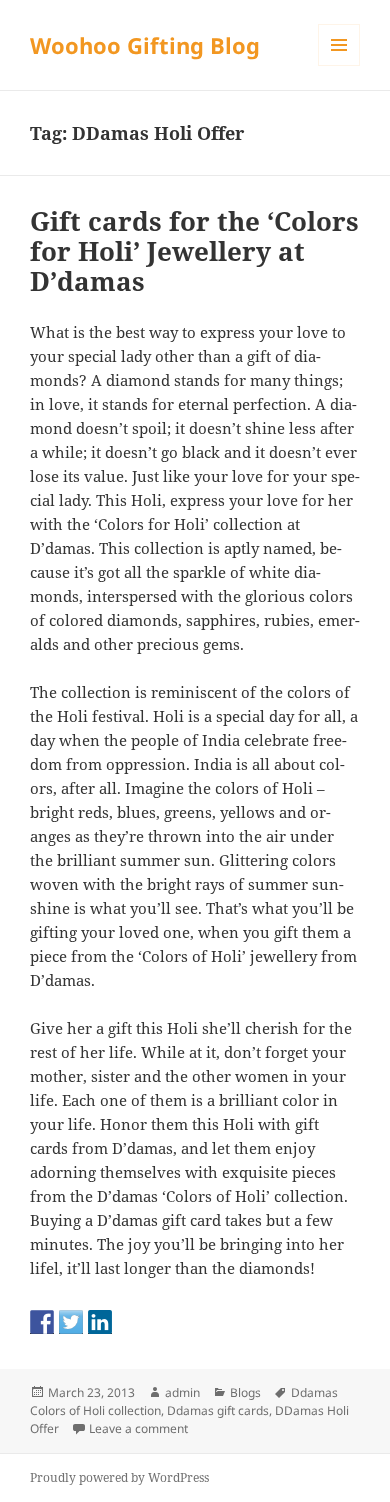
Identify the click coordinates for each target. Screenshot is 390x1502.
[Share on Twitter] (71, 1322)
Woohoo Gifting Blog (145, 45)
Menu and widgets (339, 65)
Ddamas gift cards (218, 1410)
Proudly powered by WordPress (119, 1477)
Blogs (245, 1392)
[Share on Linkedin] (100, 1322)
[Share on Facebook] (42, 1322)
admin (182, 1392)
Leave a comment (138, 1428)
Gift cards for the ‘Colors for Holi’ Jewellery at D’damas (194, 251)
